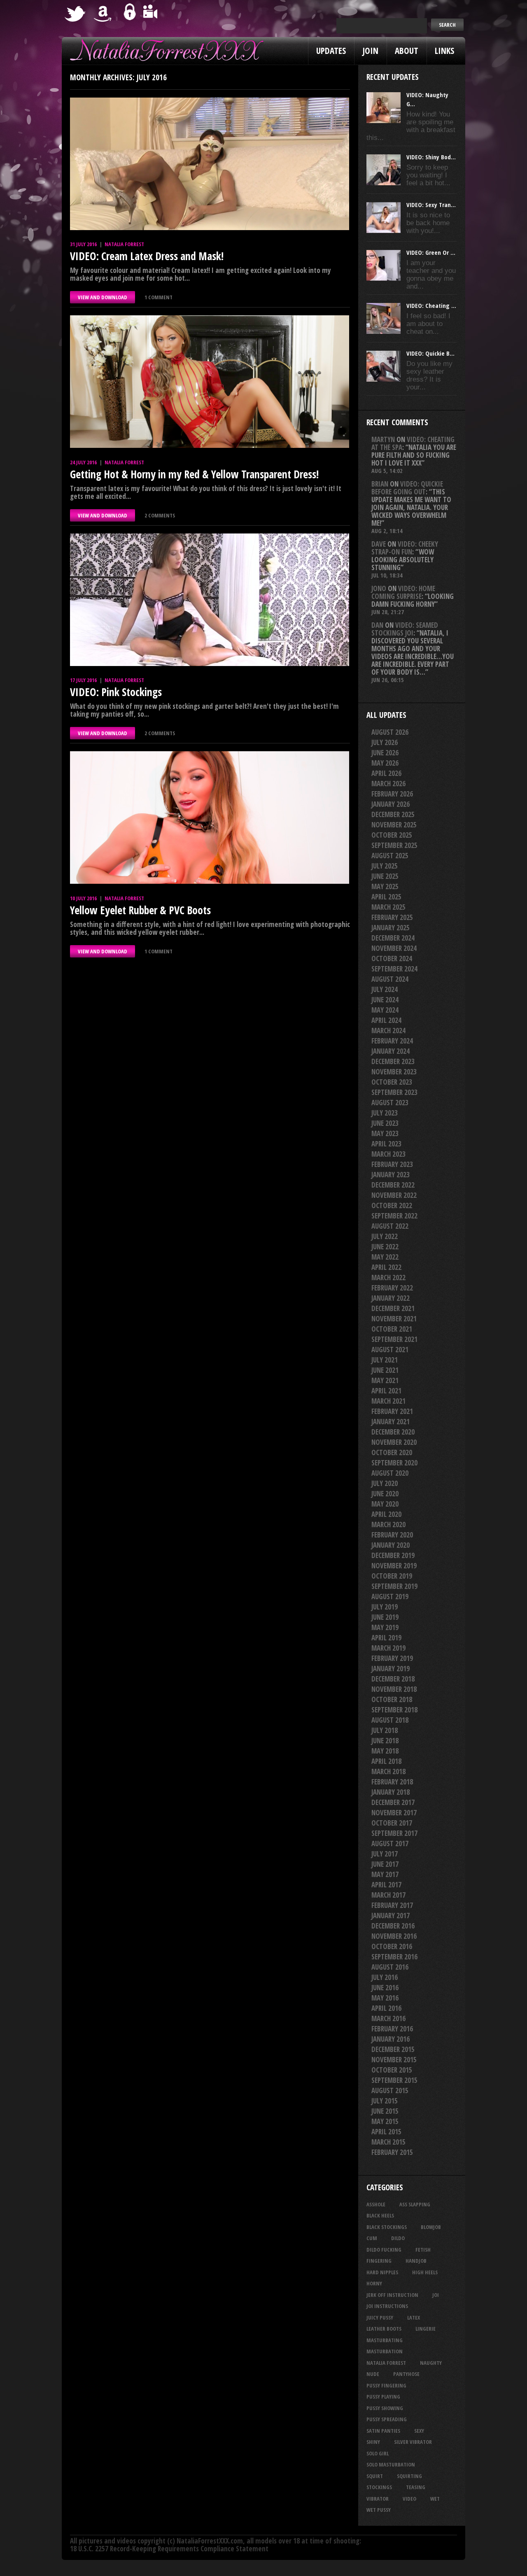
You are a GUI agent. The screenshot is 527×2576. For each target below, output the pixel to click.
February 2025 (392, 917)
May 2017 (385, 1874)
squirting (409, 2476)
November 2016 (394, 1936)
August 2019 (390, 1597)
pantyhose (406, 2374)
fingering (379, 2261)
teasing (416, 2487)
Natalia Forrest (124, 244)
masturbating (385, 2340)
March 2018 (388, 1771)
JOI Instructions (387, 2306)
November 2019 (394, 1566)
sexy (419, 2431)
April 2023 (386, 1144)
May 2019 (385, 1627)
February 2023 (392, 1164)
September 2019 (394, 1586)
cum (372, 2238)
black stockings (387, 2227)
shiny (373, 2442)
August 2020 (390, 1473)
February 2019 (392, 1658)
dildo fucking (384, 2250)
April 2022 (386, 1267)
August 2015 (390, 2090)
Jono (379, 588)
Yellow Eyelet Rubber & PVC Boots (140, 910)
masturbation (385, 2351)
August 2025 (390, 856)
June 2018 (385, 1741)
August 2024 (390, 979)
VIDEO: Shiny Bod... (431, 157)
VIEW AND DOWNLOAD (103, 297)
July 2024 (385, 989)
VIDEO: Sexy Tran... (431, 205)
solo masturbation (391, 2464)
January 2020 (391, 1545)
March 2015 (388, 2142)
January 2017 (391, 1916)
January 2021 (391, 1422)
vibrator (378, 2499)
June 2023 (385, 1123)
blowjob (431, 2227)
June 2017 (385, 1864)
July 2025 (385, 866)
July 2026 (385, 742)
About (407, 51)
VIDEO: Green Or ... (431, 252)
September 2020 (394, 1463)
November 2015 (394, 2060)
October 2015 (392, 2070)
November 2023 (394, 1072)
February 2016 (392, 2029)
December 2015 (393, 2049)
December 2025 (393, 814)
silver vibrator (413, 2442)
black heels (380, 2215)
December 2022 (393, 1185)
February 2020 (392, 1535)
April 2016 (386, 2008)
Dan (377, 625)
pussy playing (383, 2397)
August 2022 (390, 1226)
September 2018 (394, 1710)
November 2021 (394, 1319)
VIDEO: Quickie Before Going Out (407, 488)
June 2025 (385, 876)
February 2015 (392, 2152)
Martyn (383, 439)
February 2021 (392, 1411)
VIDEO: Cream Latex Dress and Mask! (147, 256)
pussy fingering (386, 2385)
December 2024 (393, 938)
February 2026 (392, 794)
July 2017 (385, 1854)
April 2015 (386, 2132)
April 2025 (386, 897)
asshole (376, 2204)
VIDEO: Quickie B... (430, 353)
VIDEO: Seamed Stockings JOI (405, 629)
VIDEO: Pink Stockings (116, 692)
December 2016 (393, 1926)
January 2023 (391, 1175)
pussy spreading (387, 2419)
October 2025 (392, 835)
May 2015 (385, 2121)
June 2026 (385, 753)
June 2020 (385, 1494)
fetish (423, 2250)
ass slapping (415, 2204)
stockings (379, 2487)
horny (374, 2283)
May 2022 (385, 1257)
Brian (380, 484)
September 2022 (394, 1216)
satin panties (383, 2431)
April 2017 (386, 1885)
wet (435, 2499)
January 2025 (391, 928)
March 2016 (388, 2018)
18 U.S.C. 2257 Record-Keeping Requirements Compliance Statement (169, 2549)
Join (370, 51)
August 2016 (390, 1967)
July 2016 (385, 1977)
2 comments (160, 515)
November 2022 (394, 1195)
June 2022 (385, 1247)
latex (414, 2317)
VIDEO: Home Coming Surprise (403, 592)
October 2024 (392, 958)
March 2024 (388, 1031)
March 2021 (388, 1401)
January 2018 (391, 1792)
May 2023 (385, 1133)
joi (436, 2295)
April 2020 (386, 1514)
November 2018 (394, 1689)
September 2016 (394, 1957)
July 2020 (385, 1483)
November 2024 (394, 948)
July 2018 (385, 1730)
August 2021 (390, 1350)
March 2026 (388, 784)
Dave (379, 544)
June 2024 (385, 1000)
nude (373, 2374)
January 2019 (391, 1669)
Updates (331, 51)
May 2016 (385, 1998)
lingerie (426, 2329)
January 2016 (391, 2039)
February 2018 (392, 1782)
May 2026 (385, 763)
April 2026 (386, 773)
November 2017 (394, 1813)
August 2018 (390, 1720)
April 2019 (386, 1638)
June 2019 (385, 1617)
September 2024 (394, 969)
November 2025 (394, 825)
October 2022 (392, 1205)
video (409, 2499)
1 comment (159, 297)
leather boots (384, 2329)
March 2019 (388, 1648)
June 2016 (385, 1988)
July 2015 (385, 2101)
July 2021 (385, 1360)
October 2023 (392, 1082)
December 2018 (393, 1679)
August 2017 (390, 1843)
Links (444, 51)
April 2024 (386, 1020)
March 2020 (388, 1524)
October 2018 (392, 1699)
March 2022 (388, 1278)
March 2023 (388, 1154)
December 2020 (393, 1432)
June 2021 (385, 1370)
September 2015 (394, 2080)
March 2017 (388, 1895)
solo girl (378, 2453)
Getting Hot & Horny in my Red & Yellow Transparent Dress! (194, 474)
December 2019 (393, 1555)
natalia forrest (386, 2363)
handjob (416, 2261)
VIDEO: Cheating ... (431, 305)
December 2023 (393, 1061)
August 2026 (390, 732)
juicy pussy (380, 2317)
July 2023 (385, 1113)
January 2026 (391, 804)
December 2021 (393, 1308)
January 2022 (391, 1298)
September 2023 (394, 1092)
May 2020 (385, 1504)
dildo (398, 2238)
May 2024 (385, 1010)
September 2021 (394, 1339)
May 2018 (385, 1751)
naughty (431, 2363)
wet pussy (379, 2510)
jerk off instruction (392, 2295)
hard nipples (382, 2272)
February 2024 (392, 1041)
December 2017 (393, 1802)
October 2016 (392, 1946)
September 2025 (394, 845)
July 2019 (385, 1607)
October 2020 (392, 1452)
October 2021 (392, 1329)
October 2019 (392, 1576)
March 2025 (388, 907)
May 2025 (385, 886)
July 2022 (385, 1236)
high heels (425, 2272)
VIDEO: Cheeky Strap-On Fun (405, 548)
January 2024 (391, 1051)
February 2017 (392, 1905)
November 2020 (394, 1442)
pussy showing (385, 2408)
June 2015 (385, 2111)
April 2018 (386, 1761)
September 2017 (394, 1833)
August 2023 (390, 1103)
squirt (375, 2476)
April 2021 (386, 1391)
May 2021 (385, 1380)
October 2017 (392, 1823)
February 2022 (392, 1288)
